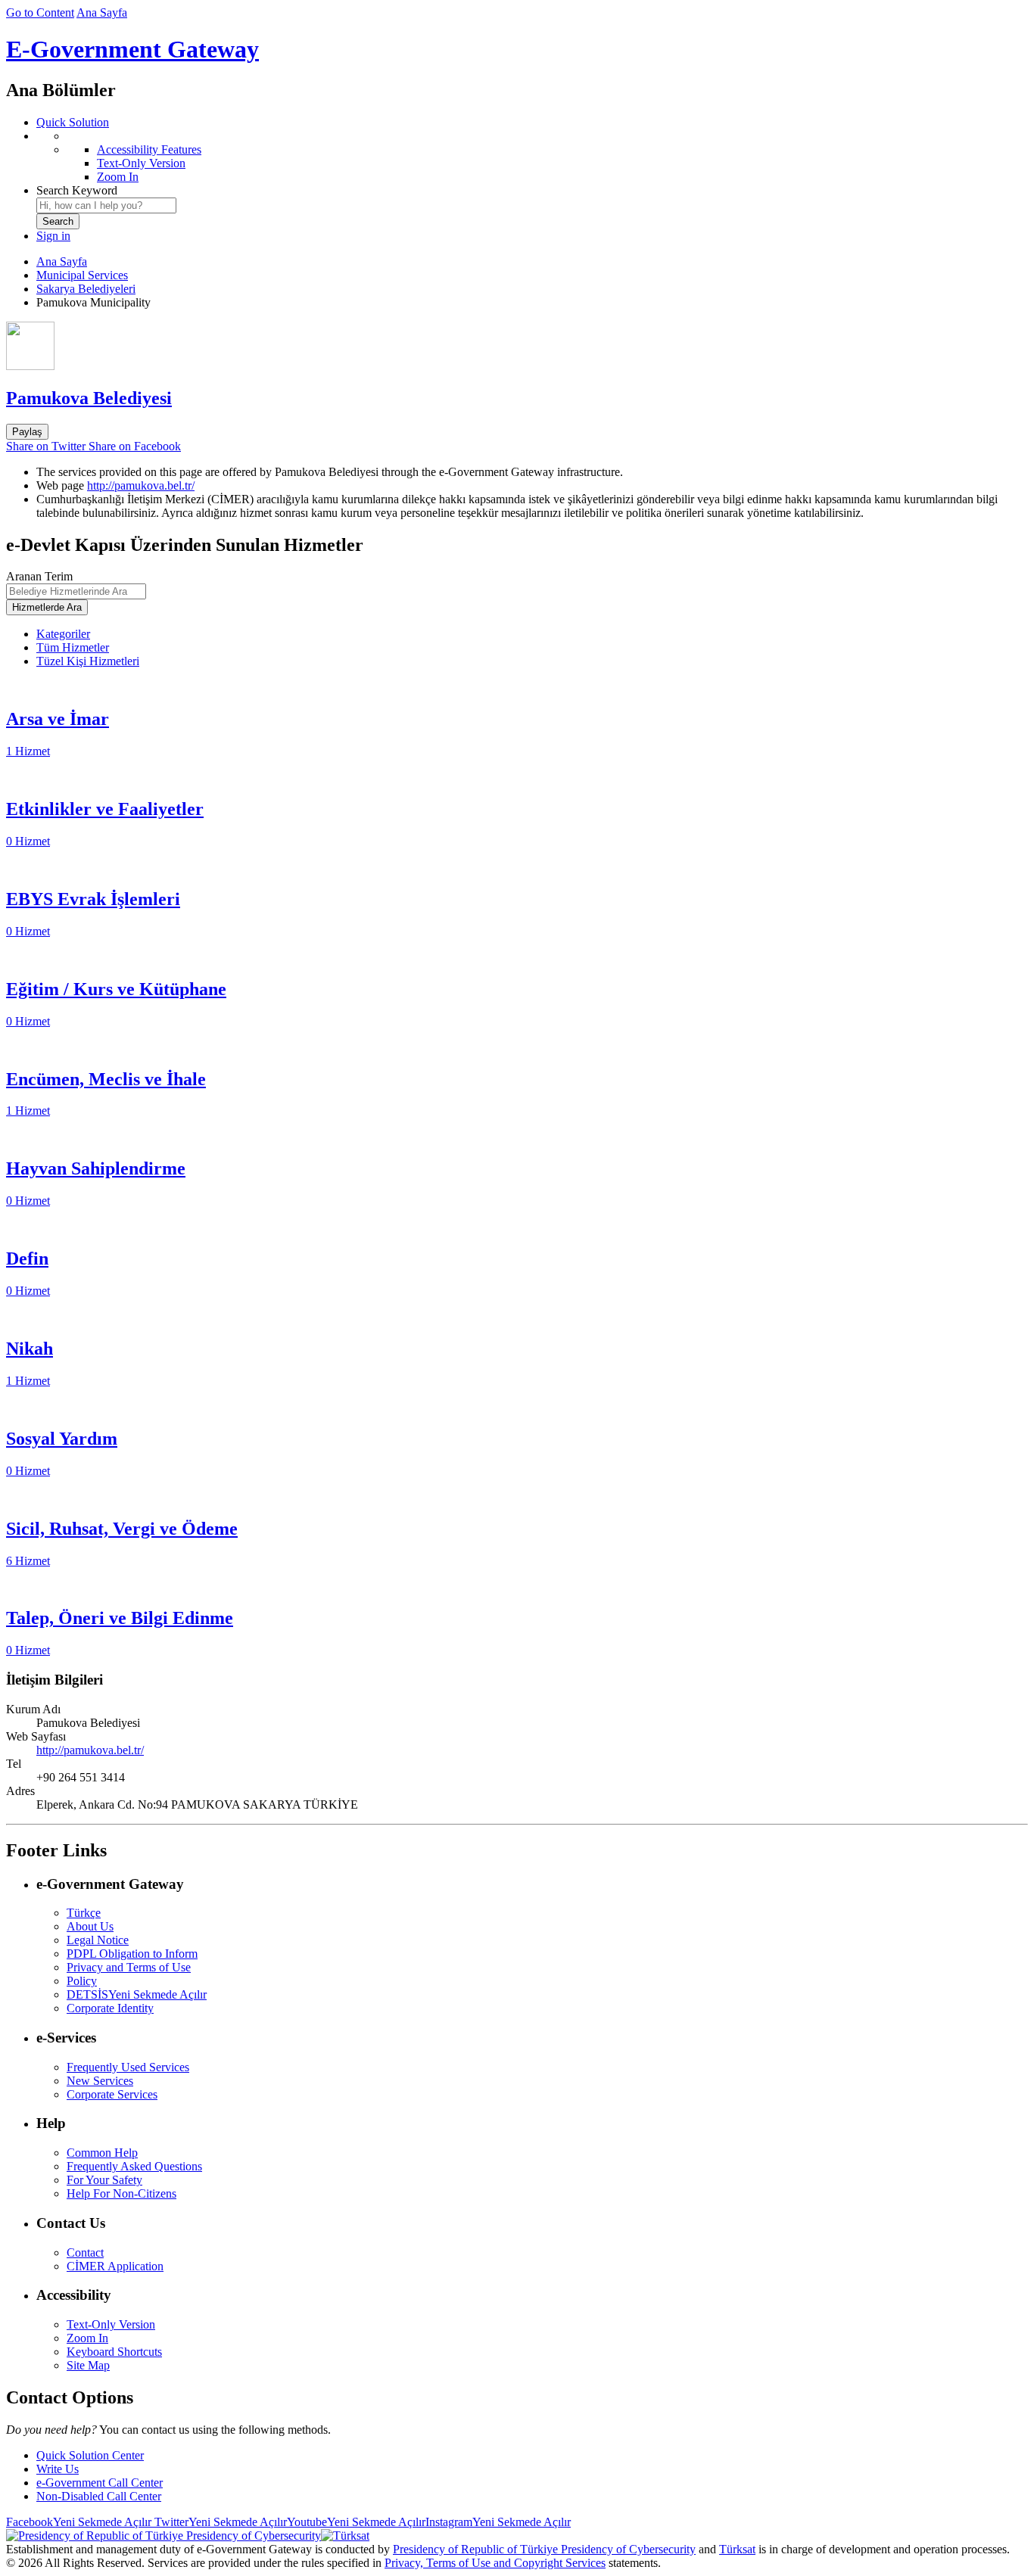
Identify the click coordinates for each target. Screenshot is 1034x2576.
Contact (85, 2252)
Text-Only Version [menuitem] (141, 163)
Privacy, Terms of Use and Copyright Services (495, 2563)
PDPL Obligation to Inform (132, 1954)
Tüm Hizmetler (73, 647)
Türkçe (84, 1913)
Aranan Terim (39, 576)
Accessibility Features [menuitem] (149, 149)
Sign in (53, 236)
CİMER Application (115, 2266)
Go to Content (40, 12)
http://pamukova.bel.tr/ (141, 485)
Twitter (219, 2522)
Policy (82, 1981)
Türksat (737, 2549)
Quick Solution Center (90, 2455)
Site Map (88, 2365)
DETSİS (137, 1994)
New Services (100, 2081)
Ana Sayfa (102, 12)
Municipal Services (82, 275)
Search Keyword (77, 190)
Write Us (58, 2469)
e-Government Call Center (100, 2483)
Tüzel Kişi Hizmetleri (88, 661)
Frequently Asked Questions (134, 2166)
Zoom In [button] (87, 2338)
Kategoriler (63, 634)
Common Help (102, 2153)
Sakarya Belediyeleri (86, 289)
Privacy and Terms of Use (129, 1967)
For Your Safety (104, 2180)
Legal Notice (98, 1940)
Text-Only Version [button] (111, 2324)
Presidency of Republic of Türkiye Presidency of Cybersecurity (544, 2549)
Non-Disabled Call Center (99, 2496)
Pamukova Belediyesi (89, 398)
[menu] (532, 157)
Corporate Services (112, 2094)
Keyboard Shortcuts (114, 2352)
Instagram (498, 2522)
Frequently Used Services (128, 2067)
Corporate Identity (110, 2008)
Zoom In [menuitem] (118, 177)
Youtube (356, 2522)
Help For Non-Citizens (121, 2193)
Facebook (79, 2522)
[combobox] (106, 205)
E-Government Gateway (132, 49)
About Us (90, 1926)
